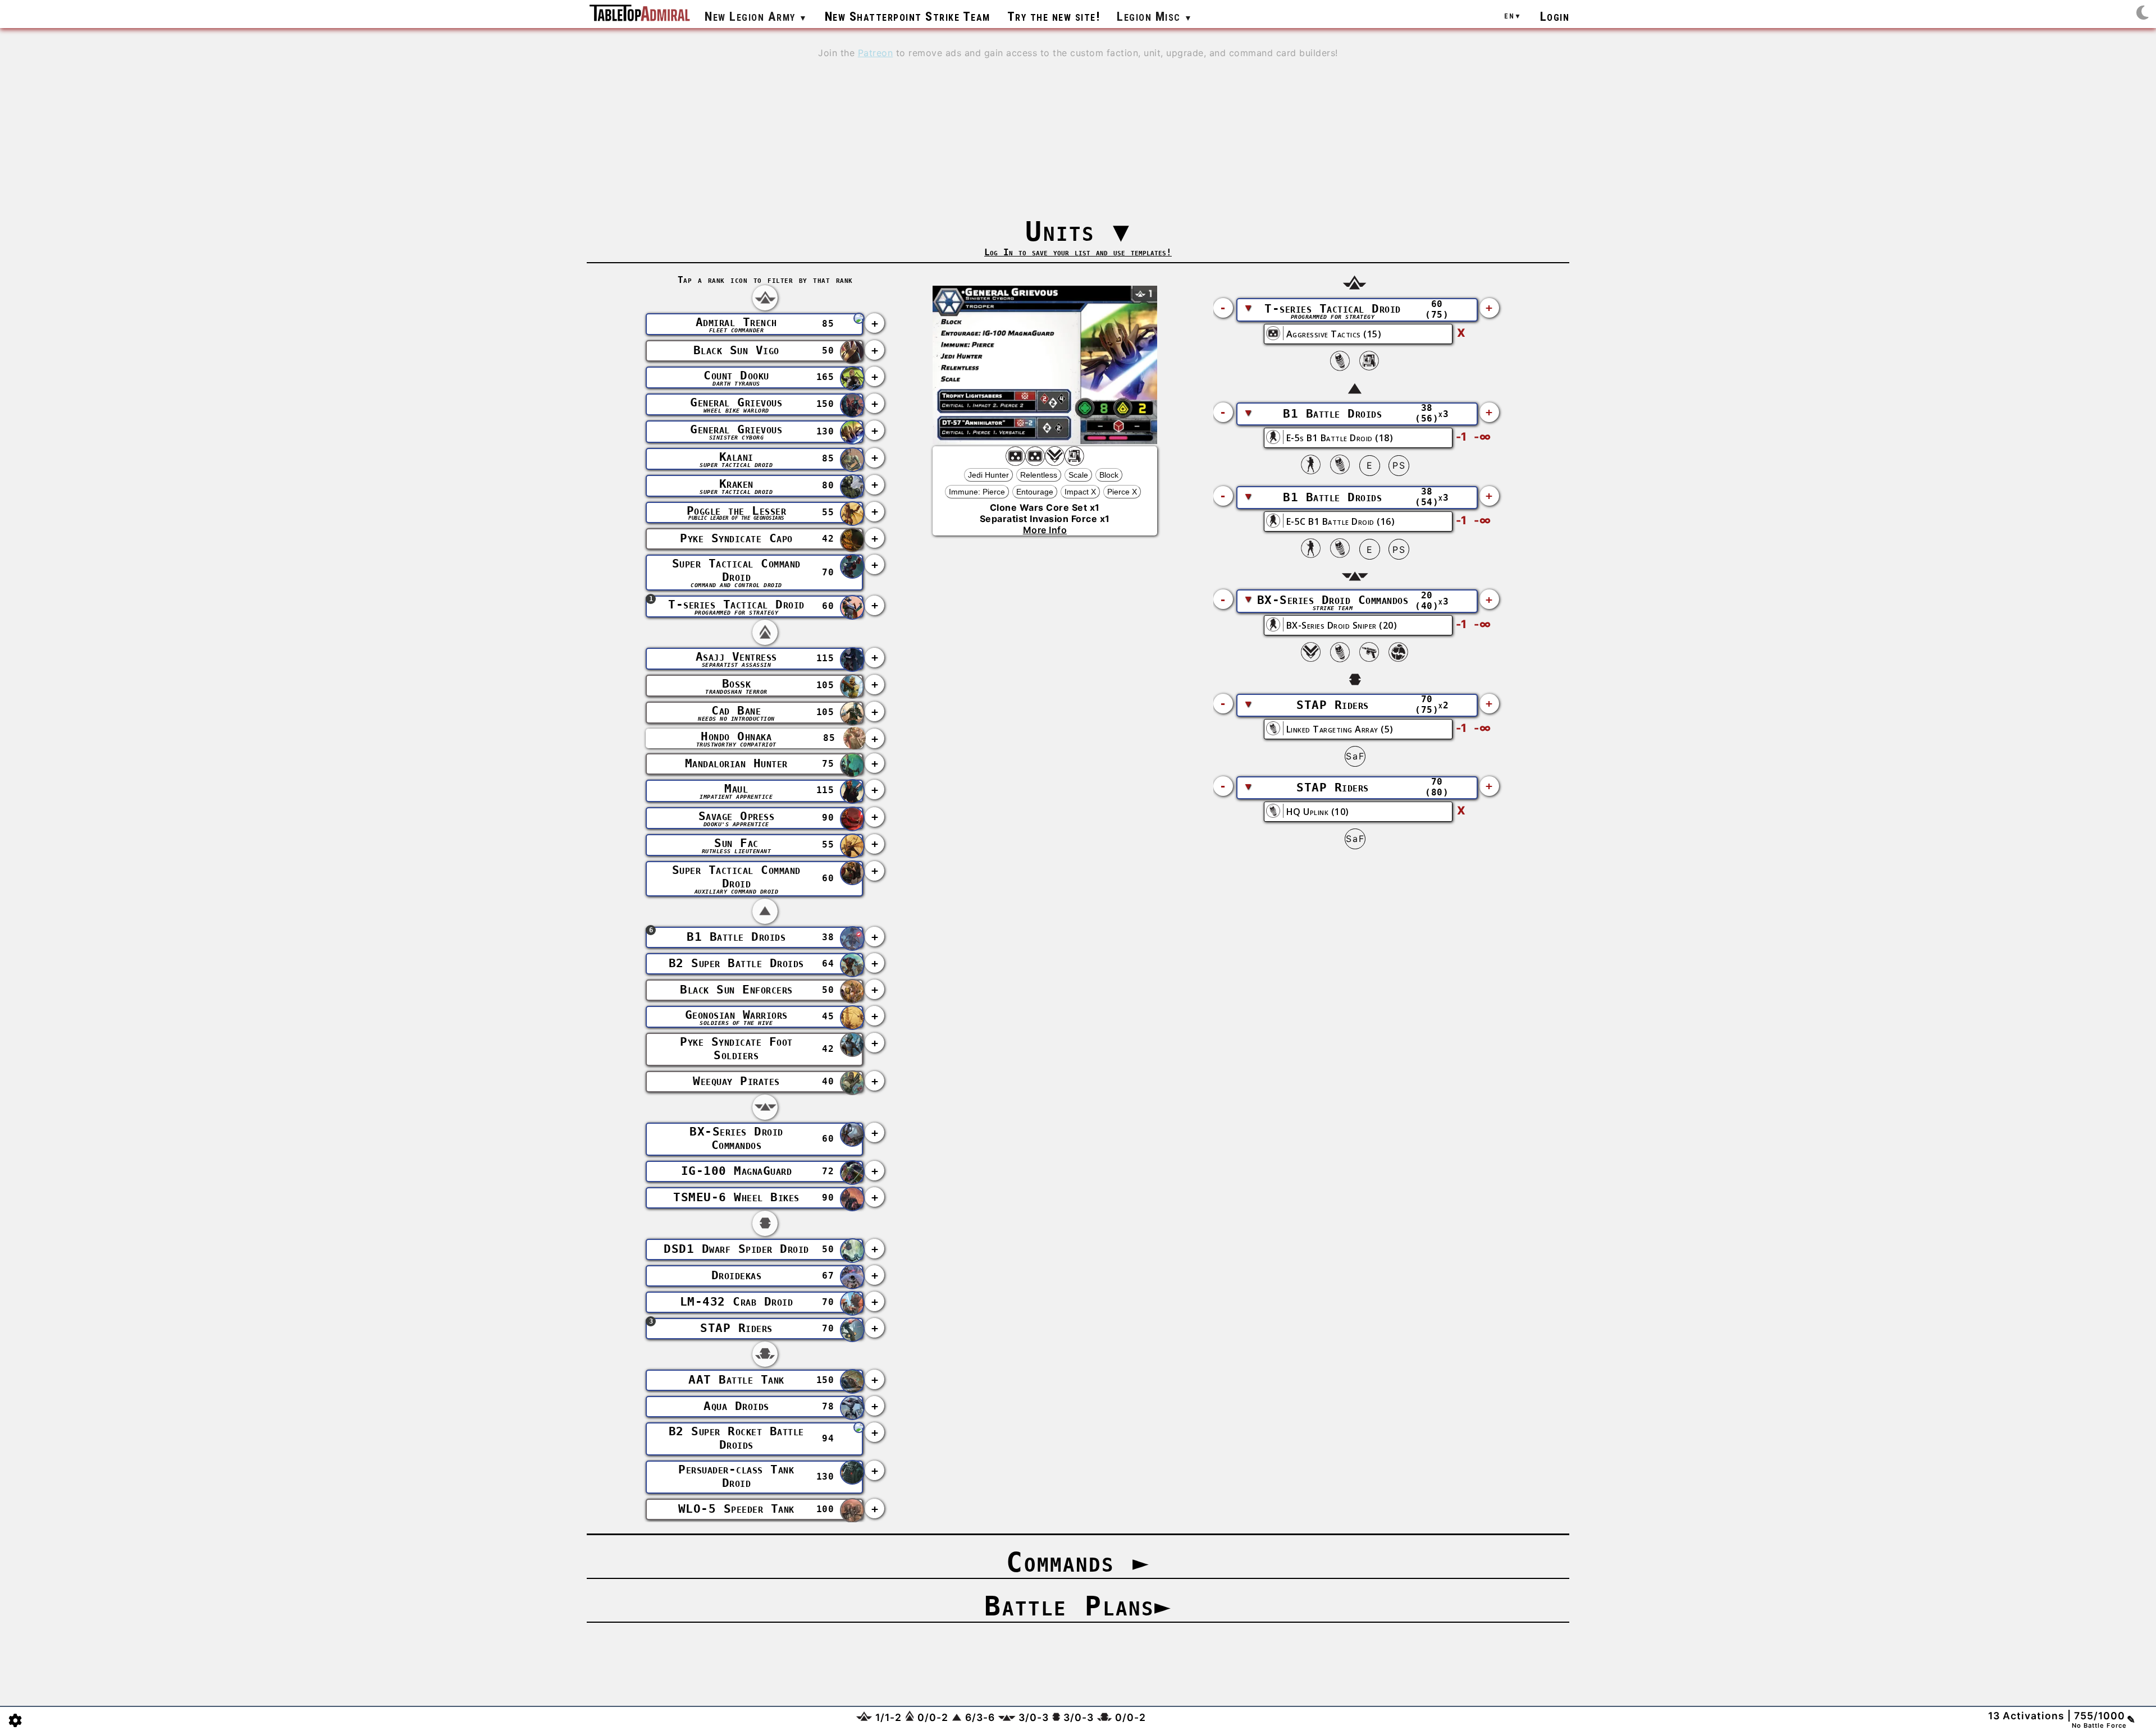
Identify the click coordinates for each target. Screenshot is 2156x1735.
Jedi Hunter (988, 475)
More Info (1045, 530)
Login (1555, 16)
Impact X (1080, 492)
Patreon (876, 53)
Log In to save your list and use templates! (1078, 252)
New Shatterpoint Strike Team (908, 16)
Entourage (1035, 492)
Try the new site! (1054, 16)
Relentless (1039, 475)
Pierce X (1122, 492)
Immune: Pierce (977, 492)
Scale (1078, 475)
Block (1109, 475)
